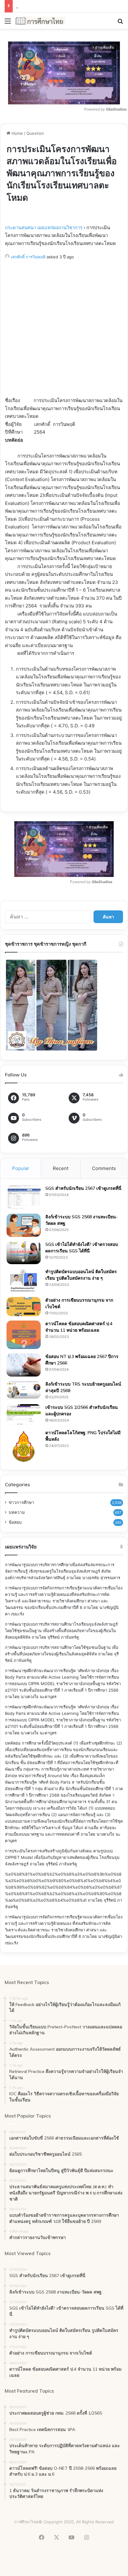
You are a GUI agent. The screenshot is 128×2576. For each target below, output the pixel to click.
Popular (21, 1168)
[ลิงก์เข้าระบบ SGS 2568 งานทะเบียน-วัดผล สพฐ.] (24, 1225)
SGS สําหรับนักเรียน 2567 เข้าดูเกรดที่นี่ (83, 1188)
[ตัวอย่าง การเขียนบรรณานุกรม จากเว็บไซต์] (24, 1307)
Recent (61, 1168)
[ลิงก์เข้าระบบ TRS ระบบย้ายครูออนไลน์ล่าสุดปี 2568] (24, 1390)
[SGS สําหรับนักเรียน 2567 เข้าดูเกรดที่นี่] (24, 1197)
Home (17, 133)
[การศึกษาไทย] (40, 21)
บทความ (17, 1512)
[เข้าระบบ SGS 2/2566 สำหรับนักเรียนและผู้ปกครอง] (24, 1415)
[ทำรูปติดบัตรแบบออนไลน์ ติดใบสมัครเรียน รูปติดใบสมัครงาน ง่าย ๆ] (24, 1281)
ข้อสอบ (15, 1522)
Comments (104, 1168)
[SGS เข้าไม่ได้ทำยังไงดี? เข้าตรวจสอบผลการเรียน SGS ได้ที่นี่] (24, 1253)
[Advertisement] (64, 330)
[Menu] (8, 23)
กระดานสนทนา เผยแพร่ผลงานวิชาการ (44, 228)
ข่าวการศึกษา (21, 1502)
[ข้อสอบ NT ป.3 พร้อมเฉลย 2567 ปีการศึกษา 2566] (24, 1365)
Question (35, 133)
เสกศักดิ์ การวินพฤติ (28, 257)
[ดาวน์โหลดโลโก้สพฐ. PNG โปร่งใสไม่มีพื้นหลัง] (24, 1447)
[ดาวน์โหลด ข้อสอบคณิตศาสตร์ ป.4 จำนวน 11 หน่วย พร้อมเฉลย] (24, 1335)
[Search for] (120, 23)
